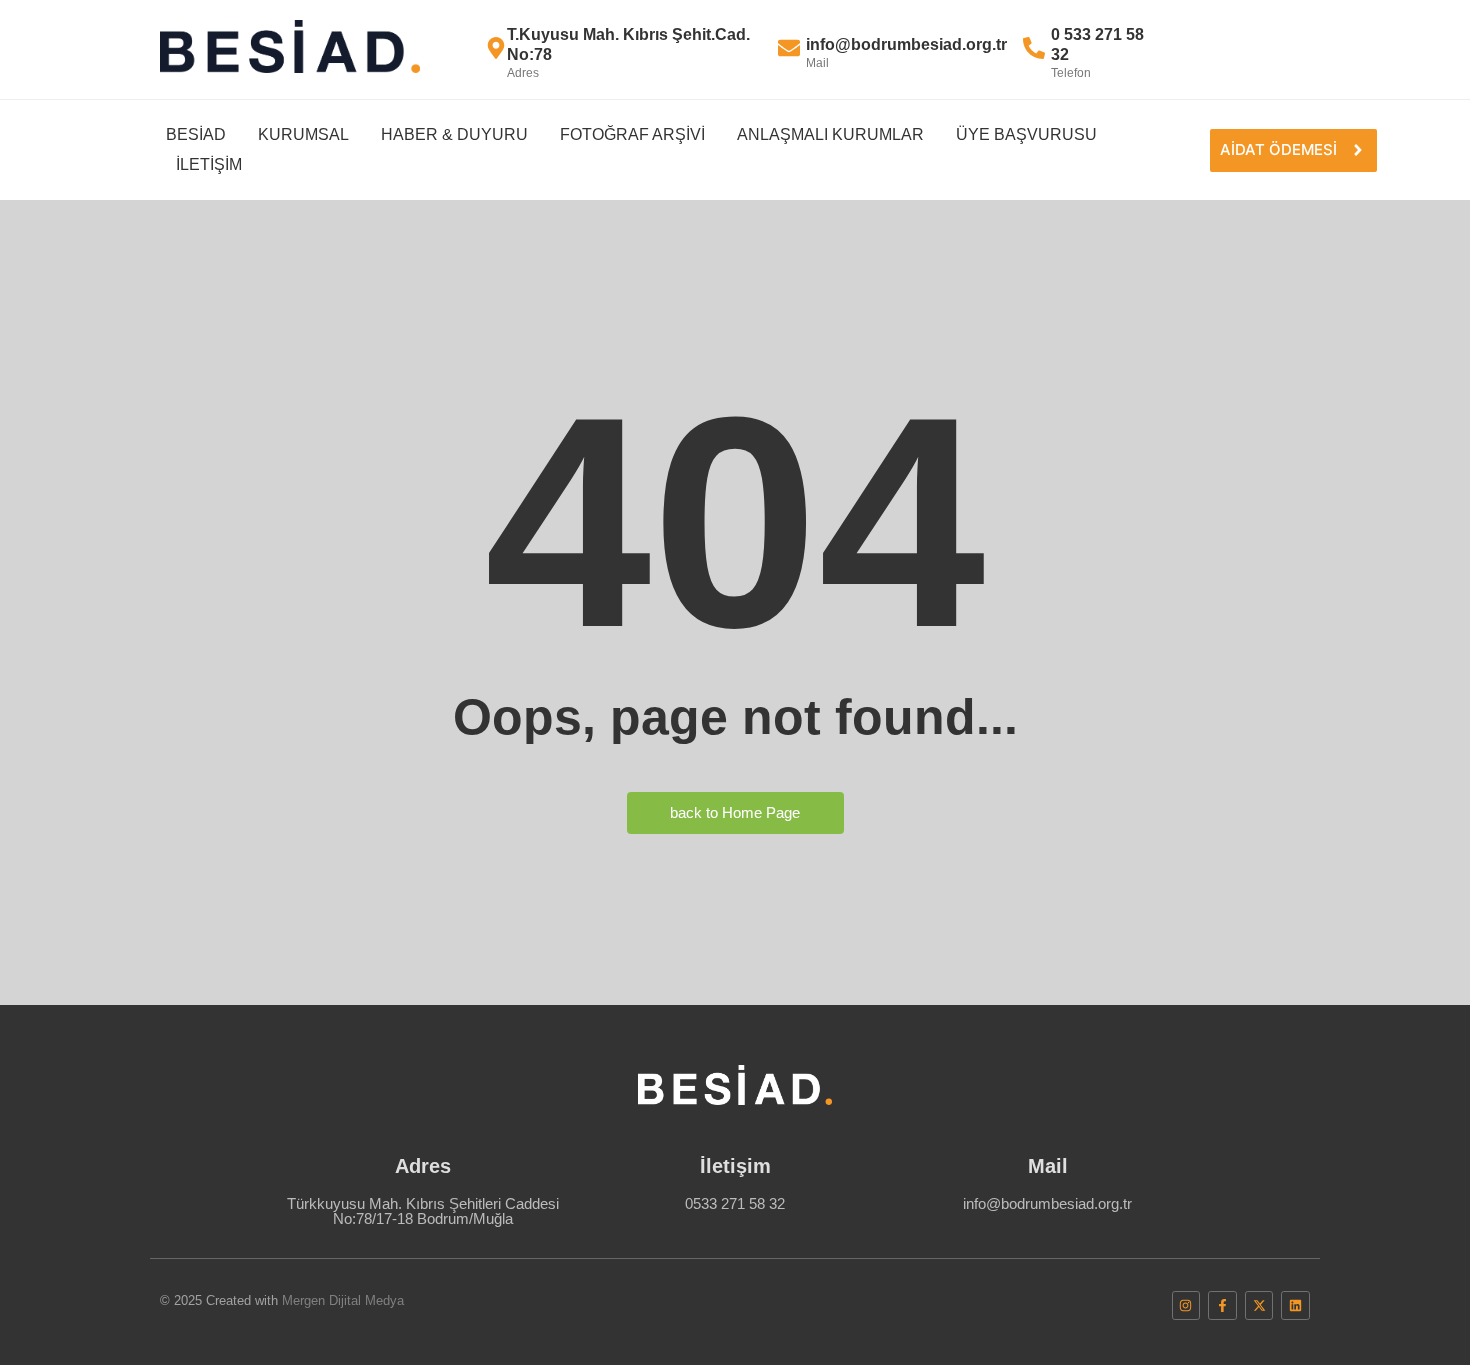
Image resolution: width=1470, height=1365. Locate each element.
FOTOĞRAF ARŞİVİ (632, 134)
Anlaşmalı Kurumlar (830, 134)
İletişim (209, 164)
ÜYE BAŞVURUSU (1026, 134)
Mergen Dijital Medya (343, 1300)
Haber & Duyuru (454, 134)
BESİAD (196, 134)
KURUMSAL (303, 134)
